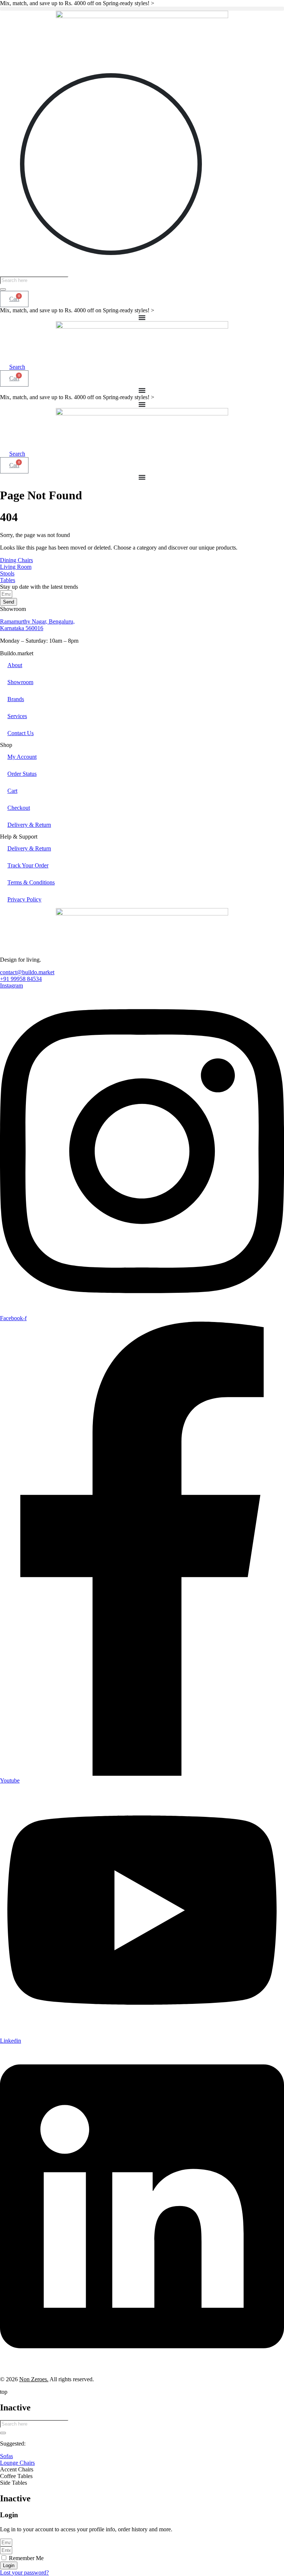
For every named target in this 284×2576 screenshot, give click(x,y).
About (15, 665)
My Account (22, 757)
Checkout (19, 808)
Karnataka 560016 (22, 628)
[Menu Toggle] (142, 317)
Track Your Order (28, 865)
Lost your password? (24, 2572)
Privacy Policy (24, 899)
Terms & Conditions (31, 882)
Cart (12, 791)
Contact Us (21, 733)
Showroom (20, 682)
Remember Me (26, 2558)
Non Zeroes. (34, 2379)
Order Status (22, 774)
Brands (16, 699)
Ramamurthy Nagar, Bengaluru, (37, 621)
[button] (142, 9)
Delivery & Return (29, 825)
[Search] (3, 289)
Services (17, 716)
